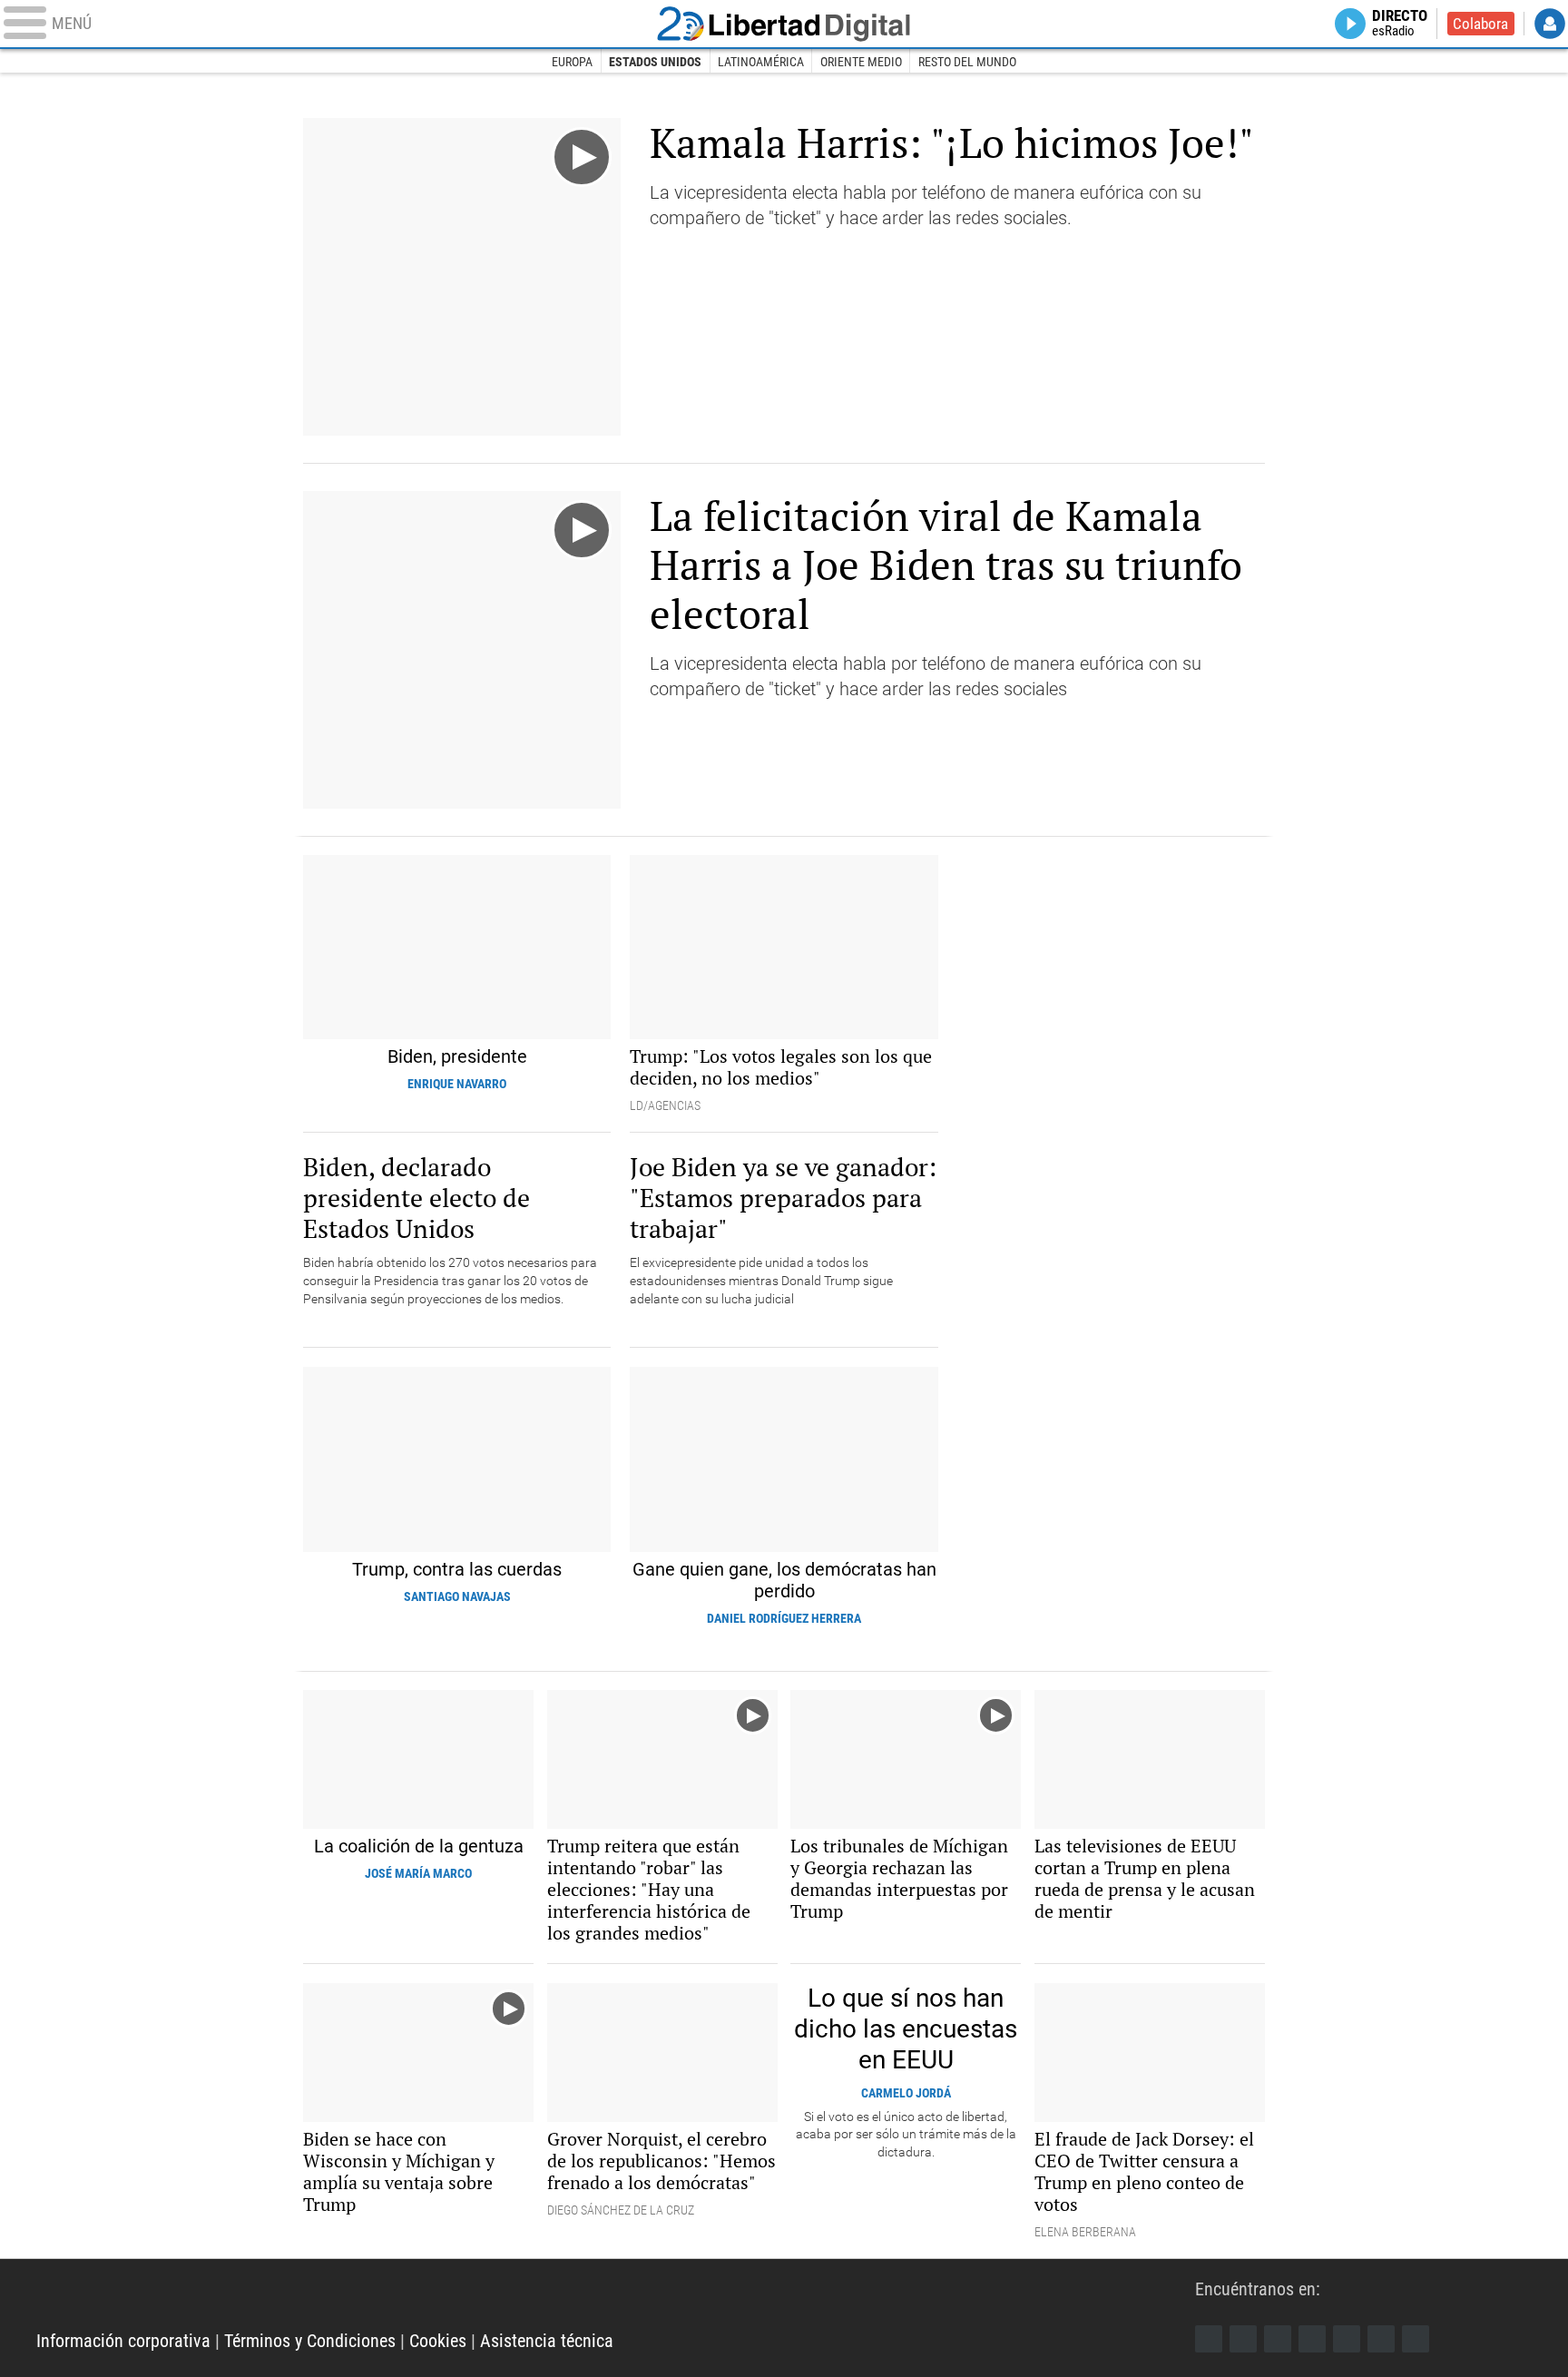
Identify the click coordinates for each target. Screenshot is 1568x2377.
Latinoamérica (761, 62)
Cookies (438, 2341)
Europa (572, 62)
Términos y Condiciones (310, 2341)
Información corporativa (123, 2341)
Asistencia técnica (547, 2341)
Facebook (1209, 2339)
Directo (1400, 24)
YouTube (1312, 2339)
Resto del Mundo (967, 62)
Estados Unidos (655, 62)
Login (1550, 24)
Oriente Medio (861, 62)
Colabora (1480, 24)
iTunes (1416, 2339)
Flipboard (1347, 2339)
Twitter (1243, 2339)
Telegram (1381, 2339)
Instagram (1278, 2339)
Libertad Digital (784, 24)
